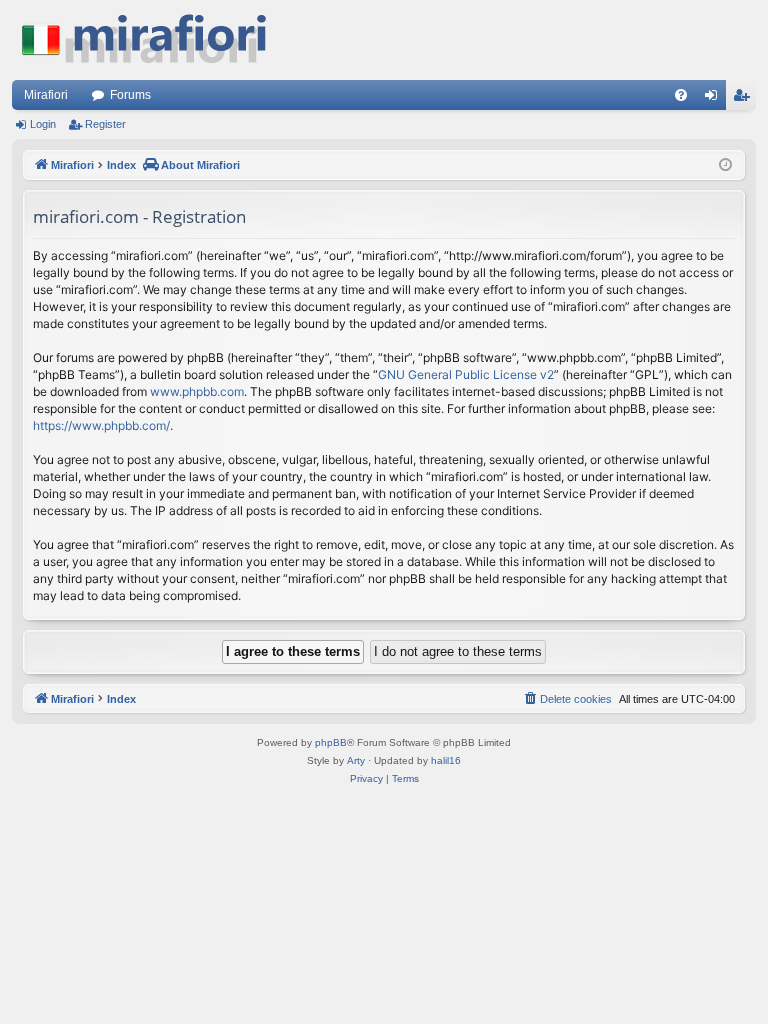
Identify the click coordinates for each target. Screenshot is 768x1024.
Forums (130, 95)
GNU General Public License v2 (466, 374)
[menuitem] (681, 95)
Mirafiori (46, 95)
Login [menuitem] (715, 99)
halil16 (446, 760)
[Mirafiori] (154, 40)
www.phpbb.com (197, 391)
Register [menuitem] (745, 99)
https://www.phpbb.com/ (101, 425)
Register (105, 124)
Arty (356, 760)
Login (43, 124)
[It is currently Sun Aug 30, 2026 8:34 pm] (725, 165)
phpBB (331, 742)
